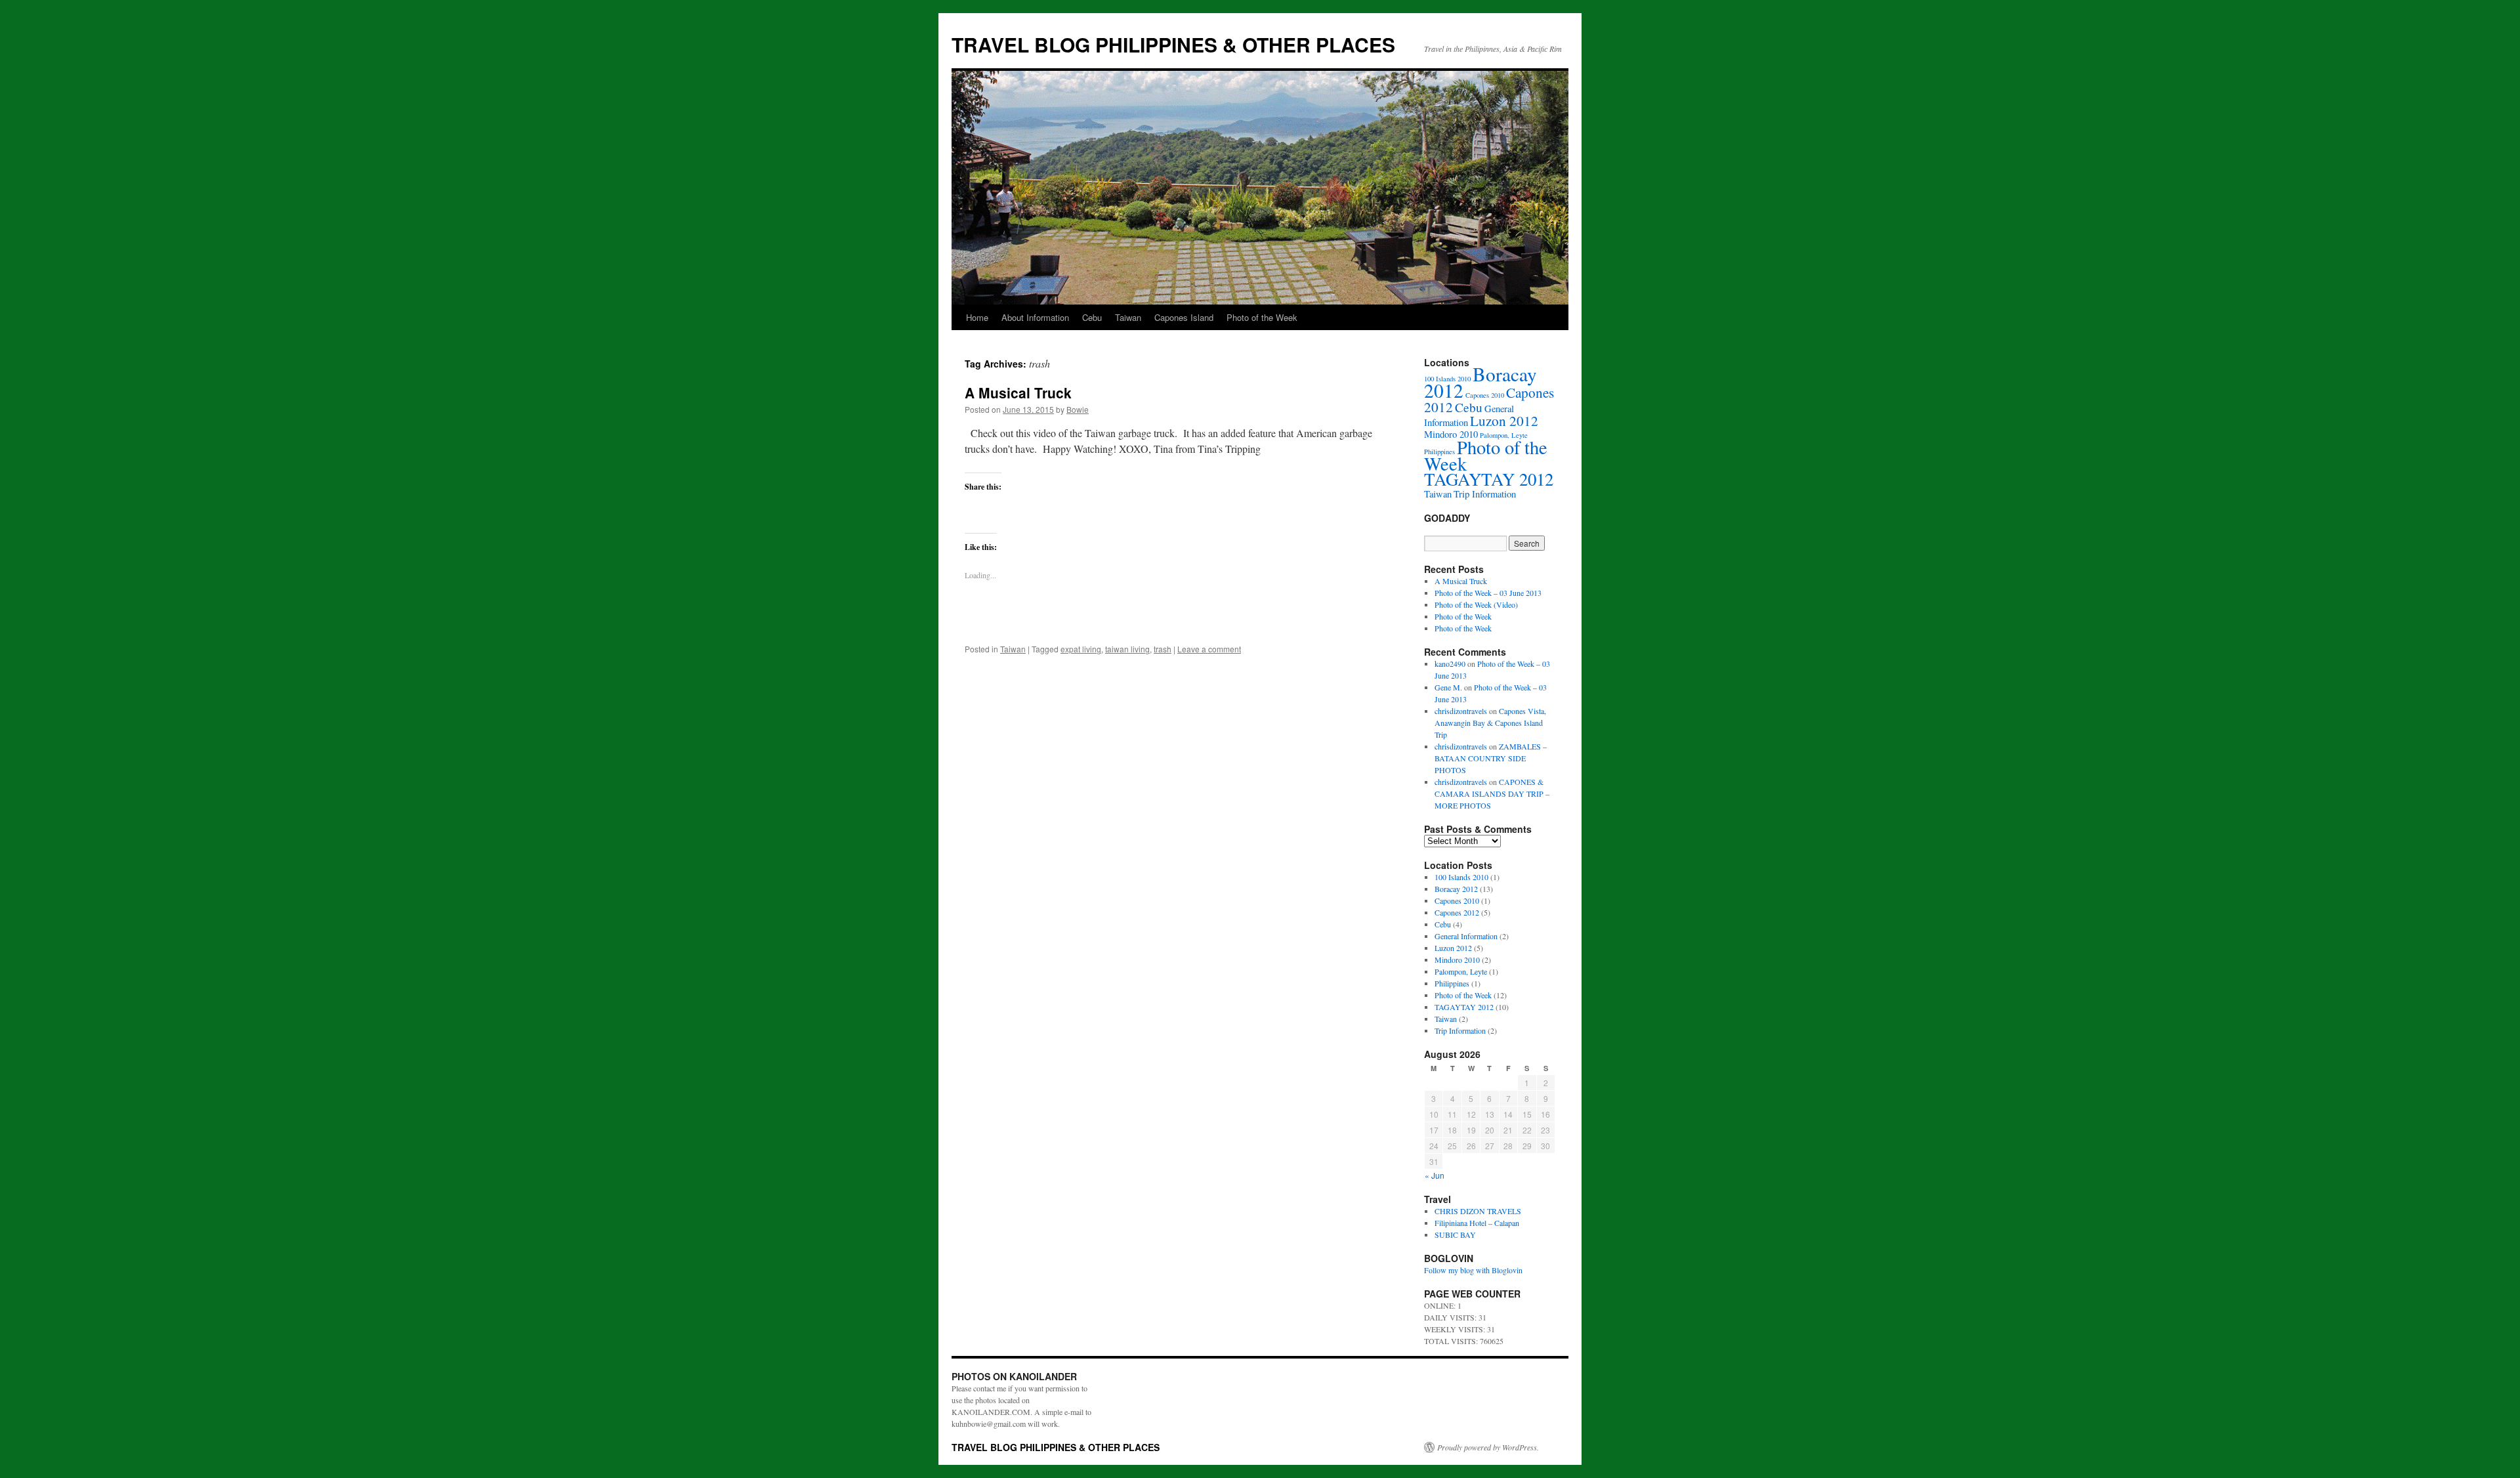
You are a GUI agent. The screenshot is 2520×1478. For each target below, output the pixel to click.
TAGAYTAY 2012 (1489, 479)
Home (977, 317)
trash (1163, 649)
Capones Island (1184, 317)
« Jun (1435, 1175)
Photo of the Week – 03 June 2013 (1488, 593)
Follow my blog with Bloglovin (1473, 1270)
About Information (1035, 317)
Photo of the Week (1262, 317)
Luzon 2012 (1504, 421)
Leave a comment (1209, 649)
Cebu (1092, 317)
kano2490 (1450, 664)
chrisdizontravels (1461, 711)
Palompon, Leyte (1461, 971)
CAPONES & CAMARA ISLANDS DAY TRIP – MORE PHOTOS (1492, 793)
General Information (1466, 936)
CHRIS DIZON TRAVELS (1478, 1211)
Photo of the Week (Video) (1476, 604)
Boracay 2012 (1480, 382)
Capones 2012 (1457, 912)
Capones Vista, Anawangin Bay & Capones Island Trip (1490, 723)
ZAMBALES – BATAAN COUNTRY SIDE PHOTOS (1491, 758)
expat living (1081, 649)
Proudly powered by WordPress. (1488, 1447)
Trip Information (1485, 494)
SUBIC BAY (1455, 1235)
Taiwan (1128, 317)
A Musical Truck (1018, 392)
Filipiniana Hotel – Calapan (1477, 1223)
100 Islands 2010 (1461, 877)
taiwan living (1127, 649)
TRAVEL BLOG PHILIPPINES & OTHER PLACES (1173, 44)
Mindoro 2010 (1451, 434)
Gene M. (1448, 687)
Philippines (1452, 983)
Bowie (1078, 409)
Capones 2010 (1485, 395)
